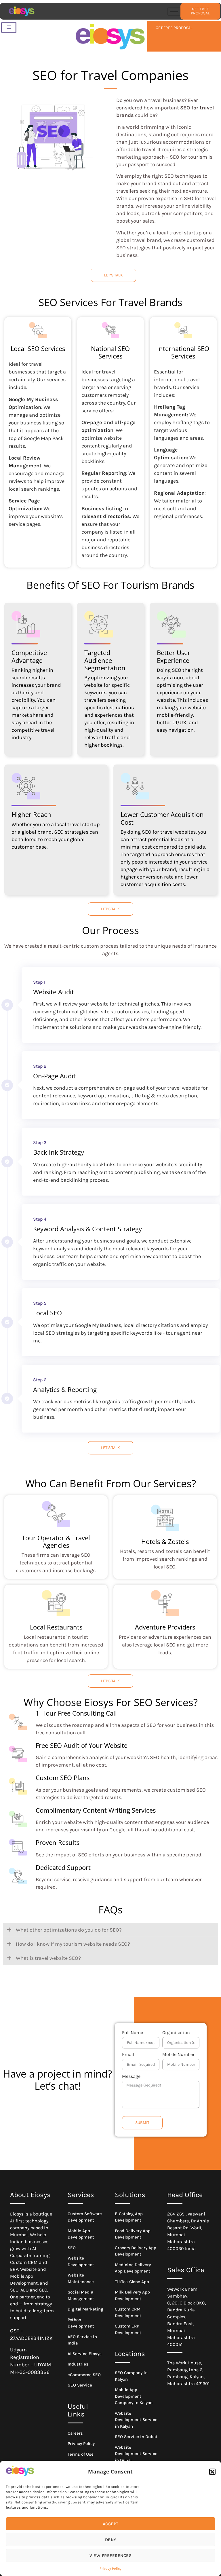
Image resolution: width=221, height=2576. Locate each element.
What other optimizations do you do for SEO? (69, 1930)
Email (128, 2055)
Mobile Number (178, 2055)
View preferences (110, 2556)
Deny (111, 2540)
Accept (111, 2524)
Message (131, 2077)
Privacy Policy (110, 2569)
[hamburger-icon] (174, 11)
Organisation (176, 2033)
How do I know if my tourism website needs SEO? (73, 1944)
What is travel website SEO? (48, 1958)
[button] (212, 2472)
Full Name (133, 2033)
